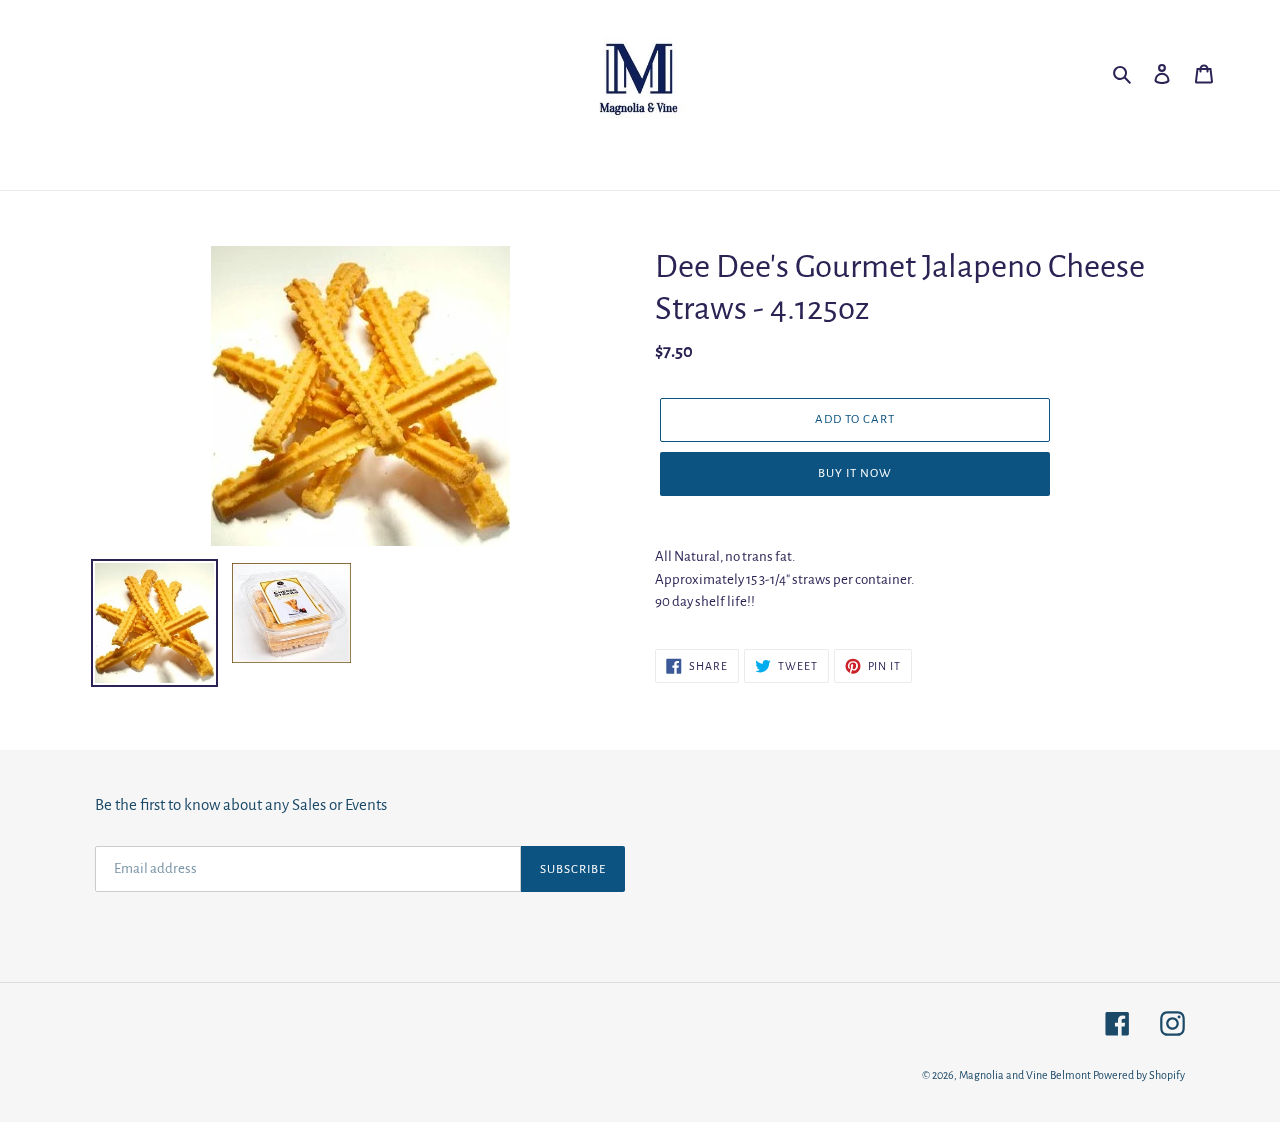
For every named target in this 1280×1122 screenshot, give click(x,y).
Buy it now (855, 473)
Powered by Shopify (1139, 1075)
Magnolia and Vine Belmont (1025, 1075)
